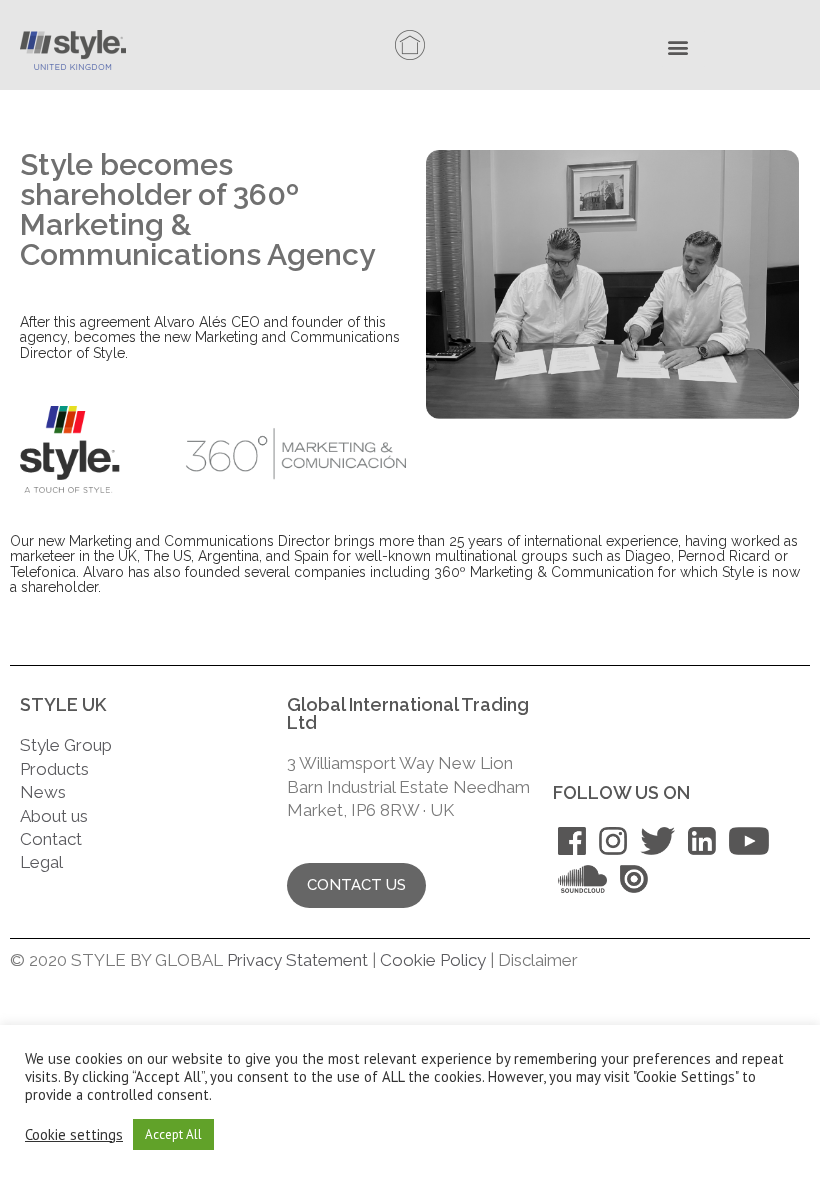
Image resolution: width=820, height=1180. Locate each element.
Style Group (66, 745)
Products (54, 769)
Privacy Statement (297, 960)
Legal (43, 862)
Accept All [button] (173, 1134)
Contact (51, 839)
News (43, 792)
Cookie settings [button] (74, 1135)
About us (54, 816)
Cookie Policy (433, 960)
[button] (683, 49)
